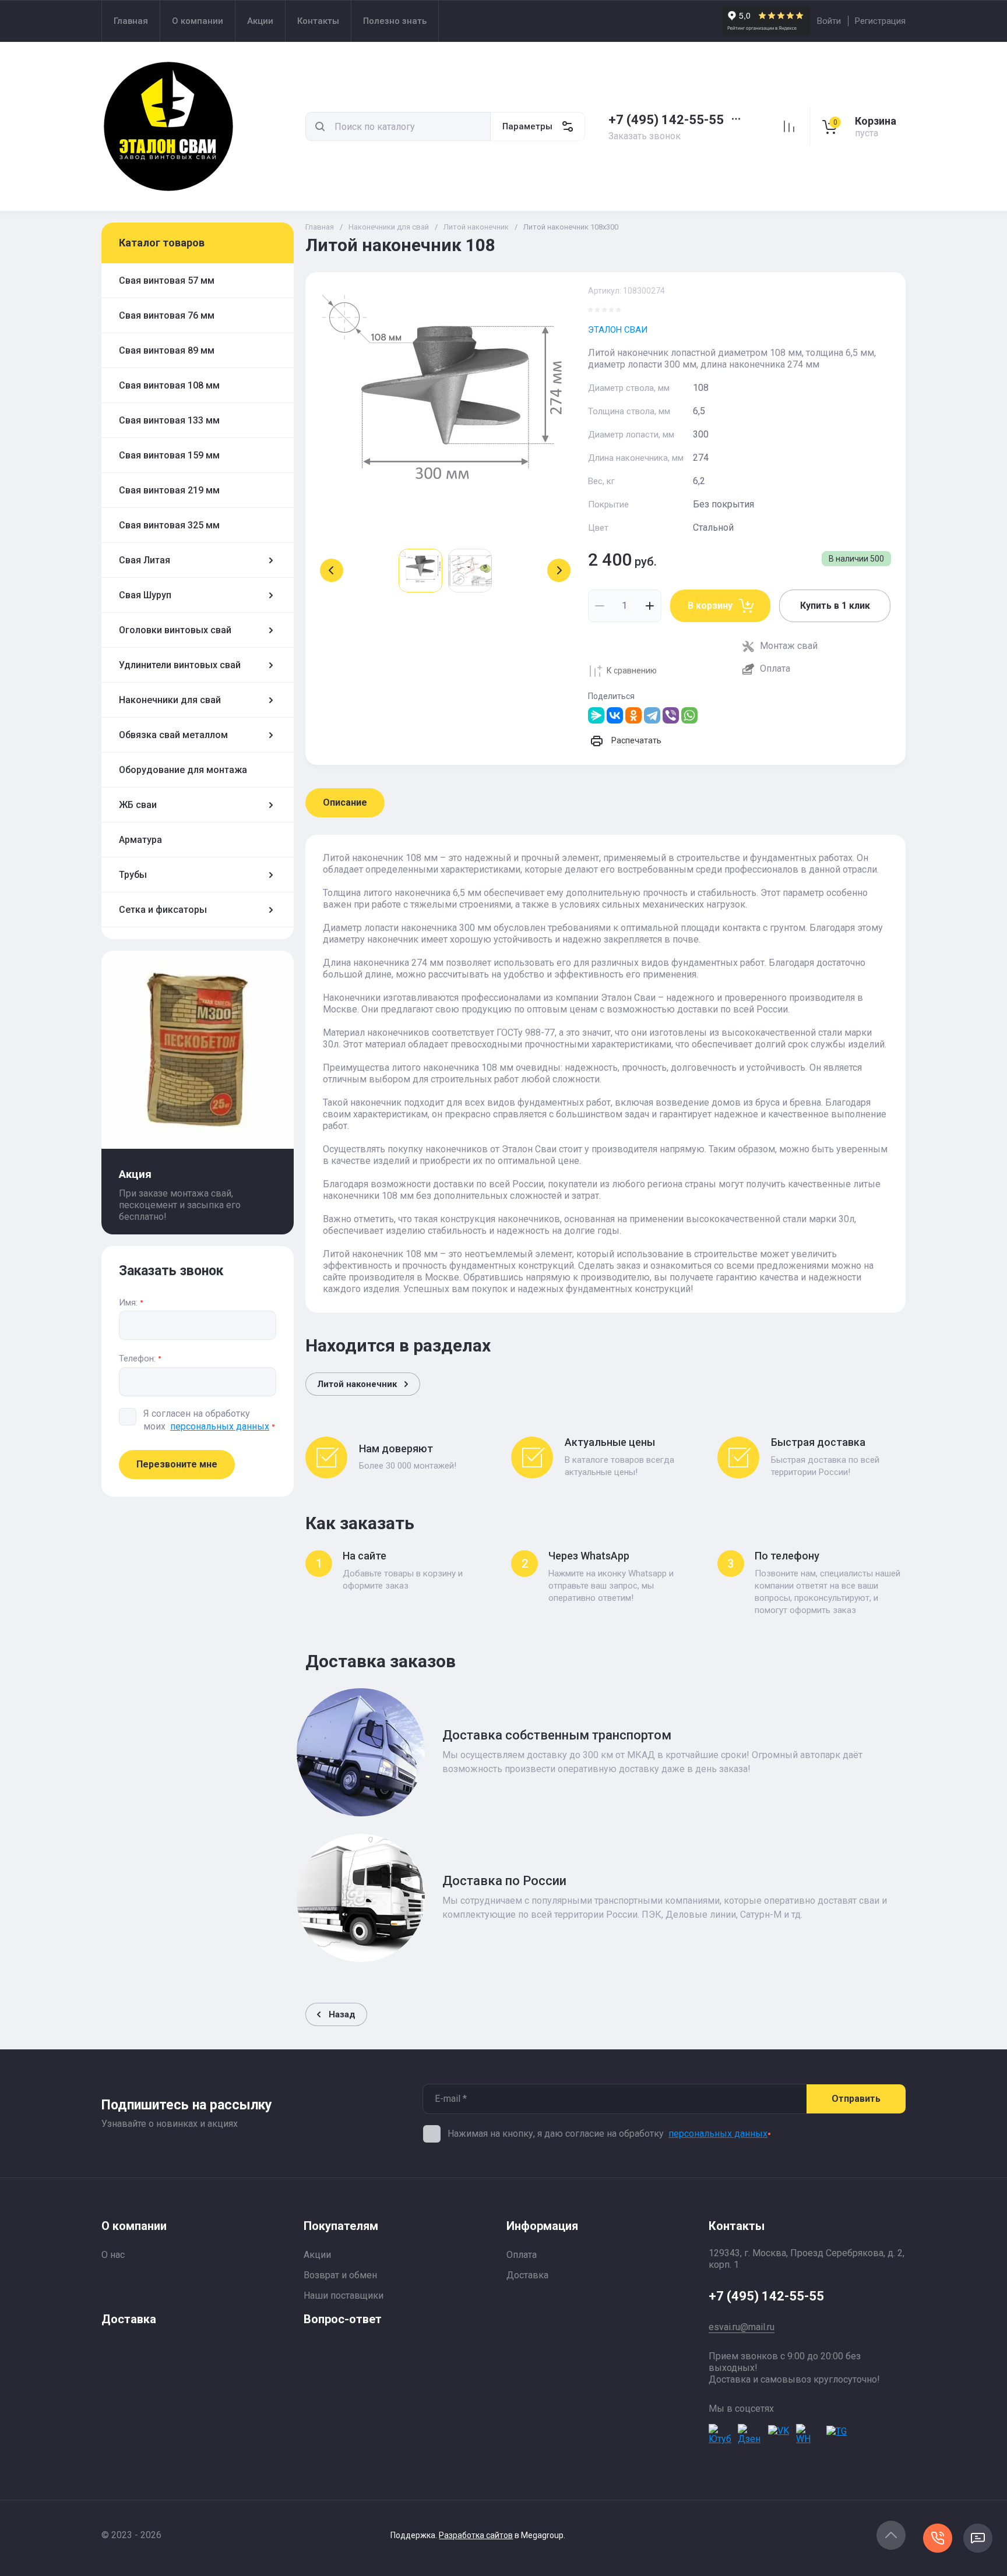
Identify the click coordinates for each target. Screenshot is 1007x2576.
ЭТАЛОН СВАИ (618, 330)
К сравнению (632, 671)
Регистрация (880, 21)
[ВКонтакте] (615, 715)
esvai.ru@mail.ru (742, 2327)
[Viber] (671, 715)
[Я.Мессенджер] (596, 715)
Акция (135, 1174)
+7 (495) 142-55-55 (666, 120)
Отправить (856, 2099)
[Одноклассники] (633, 715)
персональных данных (220, 1426)
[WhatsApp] (689, 715)
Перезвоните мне (177, 1464)
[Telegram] (652, 715)
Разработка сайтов (476, 2535)
